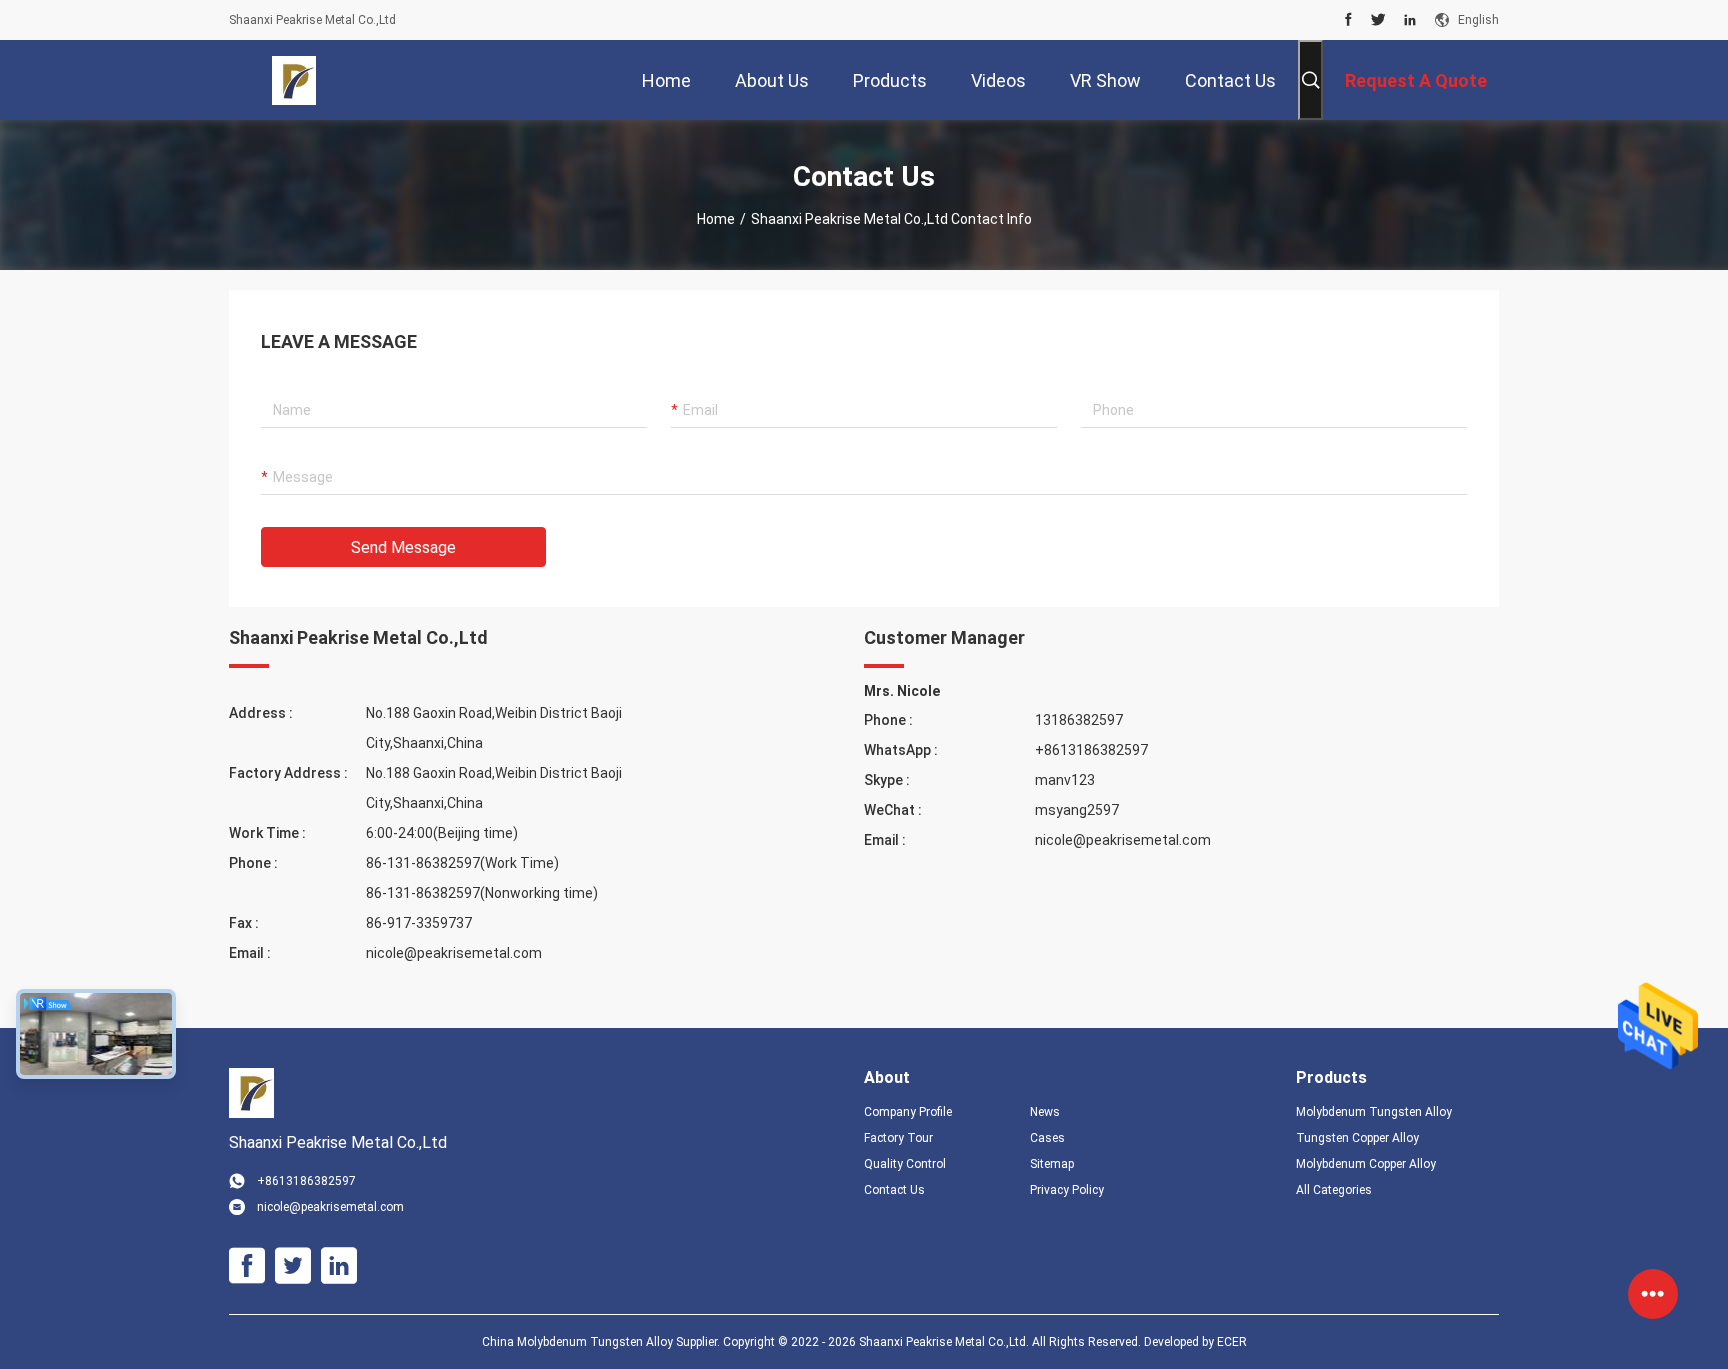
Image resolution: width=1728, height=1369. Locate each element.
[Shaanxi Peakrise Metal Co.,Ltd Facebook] (1348, 20)
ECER (1232, 1342)
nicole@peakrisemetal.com (454, 953)
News (1045, 1112)
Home (716, 219)
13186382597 (1079, 720)
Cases (1047, 1138)
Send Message (403, 547)
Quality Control (905, 1164)
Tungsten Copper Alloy (1357, 1138)
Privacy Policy (1067, 1190)
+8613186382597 (1091, 750)
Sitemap (1052, 1164)
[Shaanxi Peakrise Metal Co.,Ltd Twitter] (1378, 20)
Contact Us (894, 1190)
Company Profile (908, 1112)
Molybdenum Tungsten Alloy (1374, 1112)
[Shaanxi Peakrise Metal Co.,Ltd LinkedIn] (1410, 20)
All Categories (1334, 1190)
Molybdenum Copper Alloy (1366, 1164)
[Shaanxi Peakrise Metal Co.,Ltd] (294, 80)
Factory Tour (898, 1138)
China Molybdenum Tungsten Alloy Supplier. (602, 1342)
